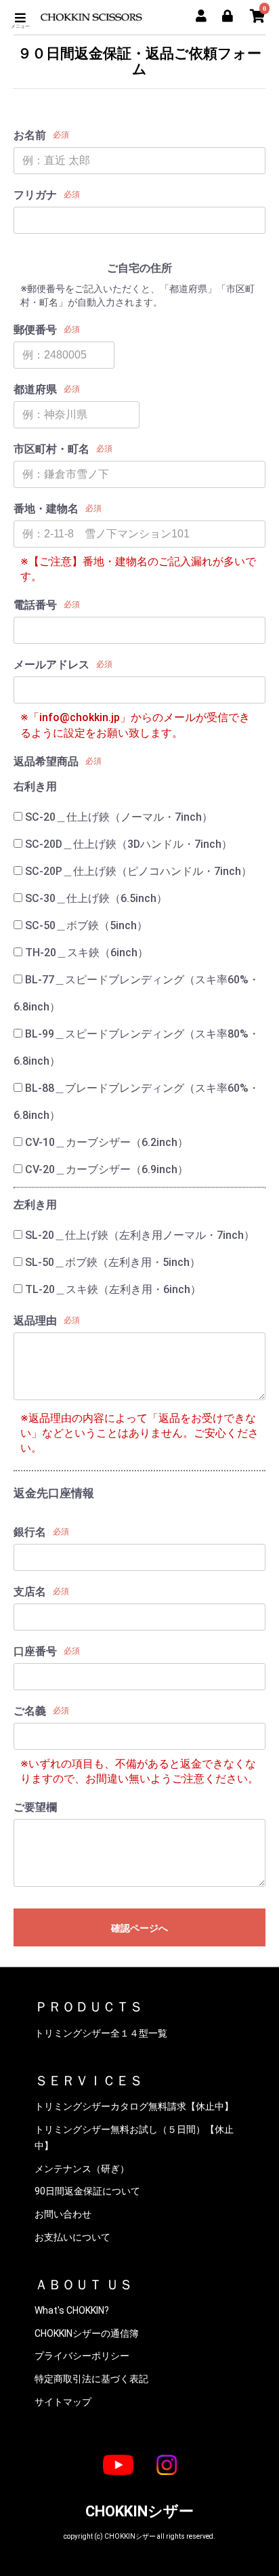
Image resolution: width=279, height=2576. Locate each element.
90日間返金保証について (87, 2191)
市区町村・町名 (51, 449)
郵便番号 (35, 330)
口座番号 (35, 1651)
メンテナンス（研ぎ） (82, 2169)
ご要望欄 (35, 1807)
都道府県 (35, 389)
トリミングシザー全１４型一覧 (101, 2033)
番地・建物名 (46, 509)
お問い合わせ (63, 2214)
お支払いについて (72, 2237)
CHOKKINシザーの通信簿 (87, 2333)
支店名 (30, 1592)
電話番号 (35, 605)
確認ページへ (139, 1928)
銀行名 (30, 1532)
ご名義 (30, 1711)
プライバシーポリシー (82, 2356)
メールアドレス (51, 665)
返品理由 (35, 1321)
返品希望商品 (46, 761)
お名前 (30, 135)
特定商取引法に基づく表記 (91, 2379)
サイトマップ (63, 2402)
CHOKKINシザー (139, 2511)
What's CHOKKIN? (72, 2310)
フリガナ (35, 195)
